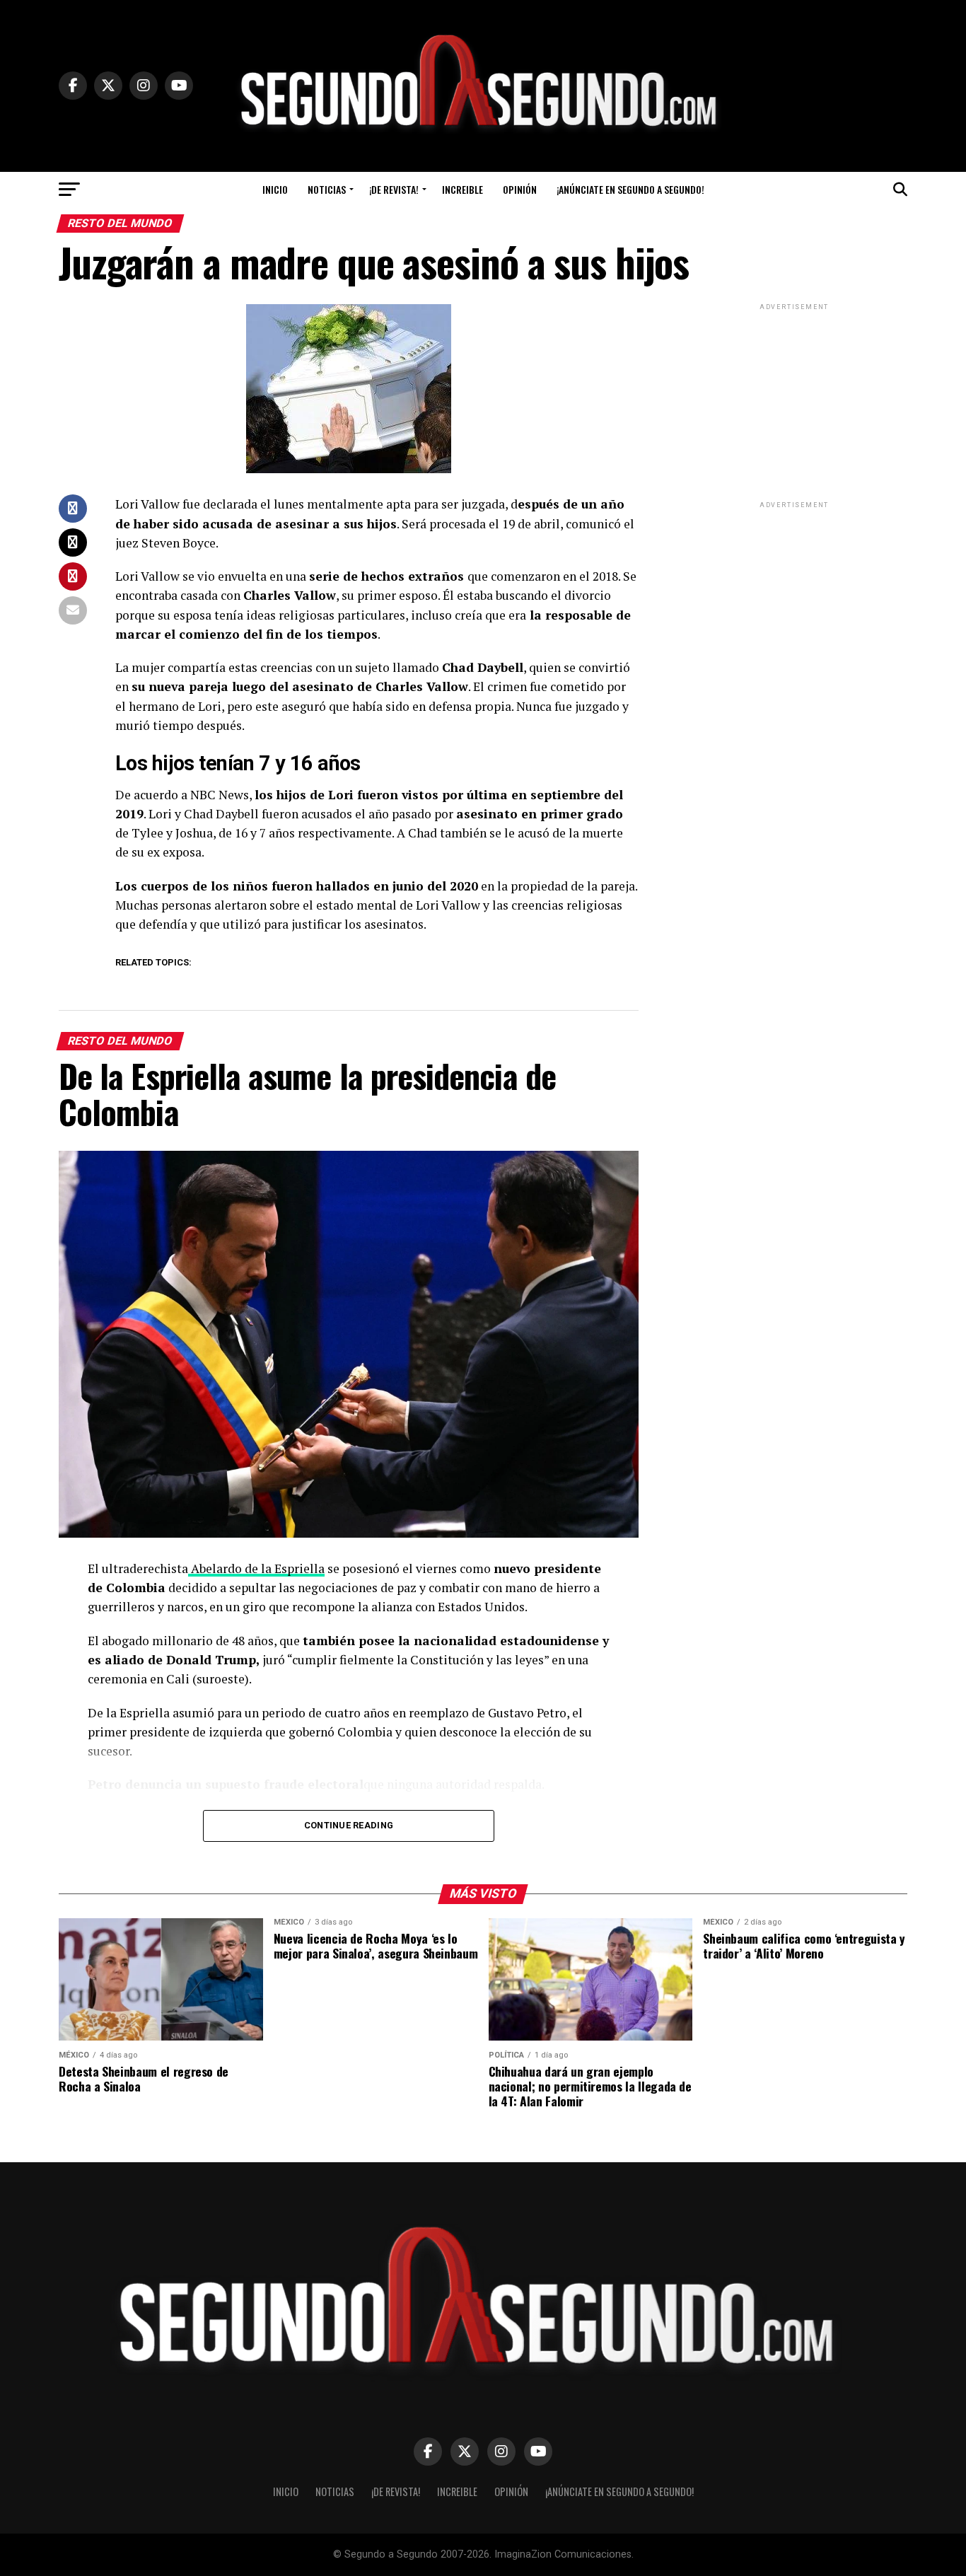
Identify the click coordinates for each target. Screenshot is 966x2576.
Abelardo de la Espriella (256, 1568)
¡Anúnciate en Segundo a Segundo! (630, 189)
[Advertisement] (794, 402)
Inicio (275, 189)
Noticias (327, 189)
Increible (462, 189)
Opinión (520, 189)
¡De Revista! (394, 189)
